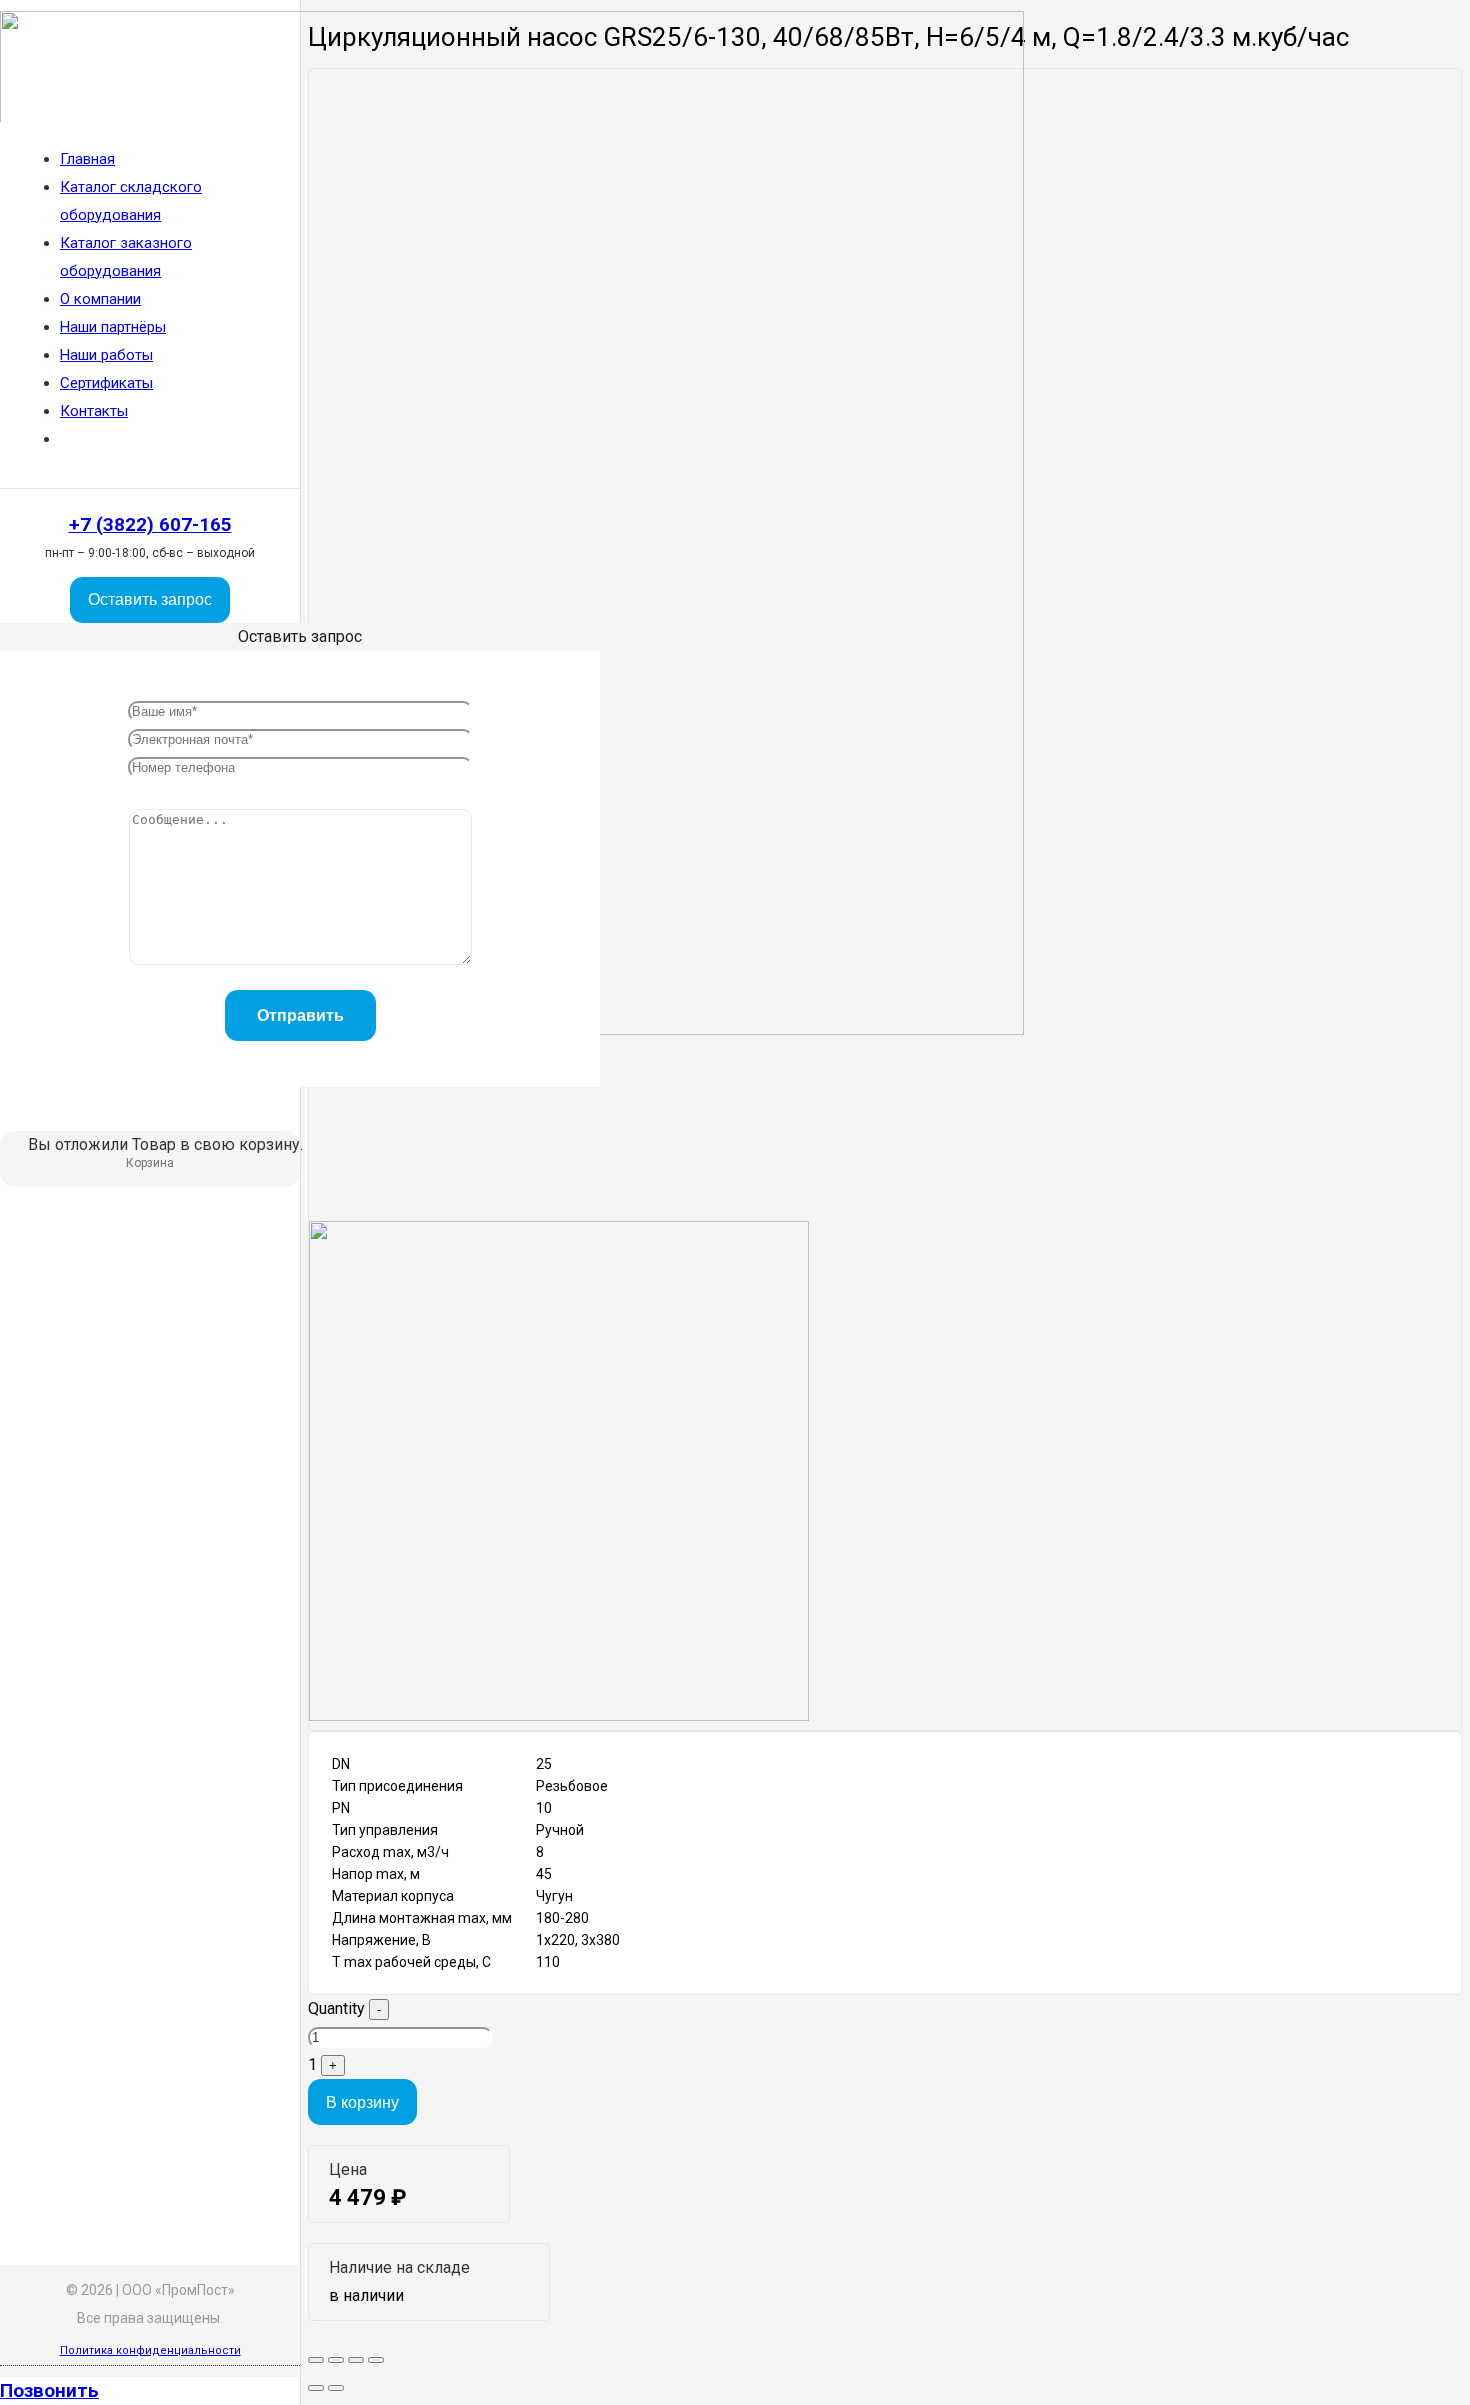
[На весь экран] (356, 2360)
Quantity (336, 2008)
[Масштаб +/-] (376, 2360)
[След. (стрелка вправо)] (336, 2388)
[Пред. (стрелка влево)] (316, 2388)
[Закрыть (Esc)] (316, 2360)
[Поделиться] (336, 2360)
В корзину (362, 2102)
